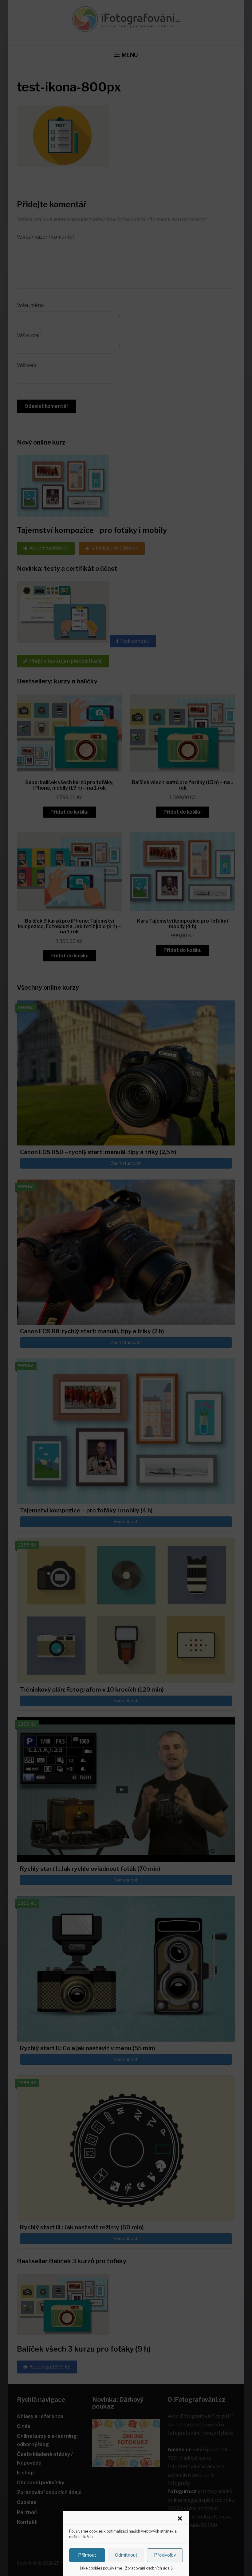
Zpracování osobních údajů (149, 2568)
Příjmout (87, 2555)
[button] (180, 2518)
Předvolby (165, 2555)
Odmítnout (126, 2555)
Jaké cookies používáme (101, 2568)
